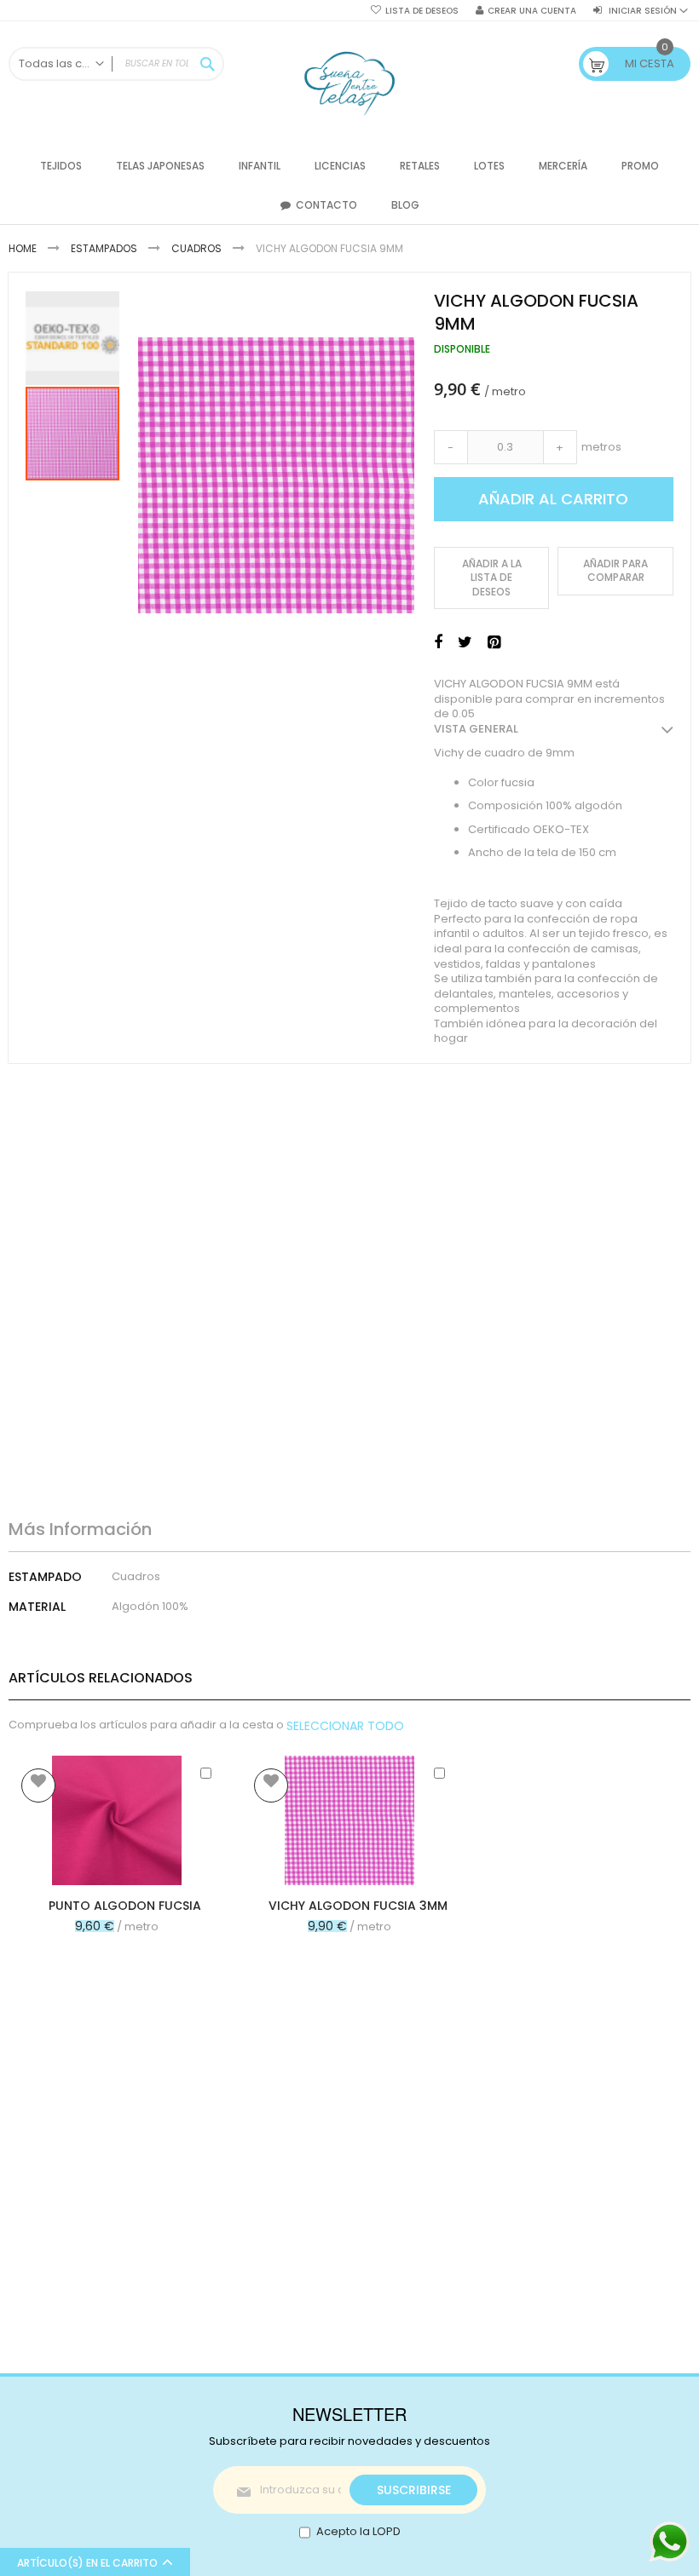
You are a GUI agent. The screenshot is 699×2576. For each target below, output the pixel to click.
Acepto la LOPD (358, 2531)
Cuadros (196, 248)
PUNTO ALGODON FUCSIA (125, 1906)
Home (23, 248)
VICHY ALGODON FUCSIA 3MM (358, 1906)
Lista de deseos (422, 11)
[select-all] (345, 1726)
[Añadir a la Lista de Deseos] (38, 1785)
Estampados (104, 248)
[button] (73, 337)
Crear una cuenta (532, 11)
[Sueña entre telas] (350, 84)
